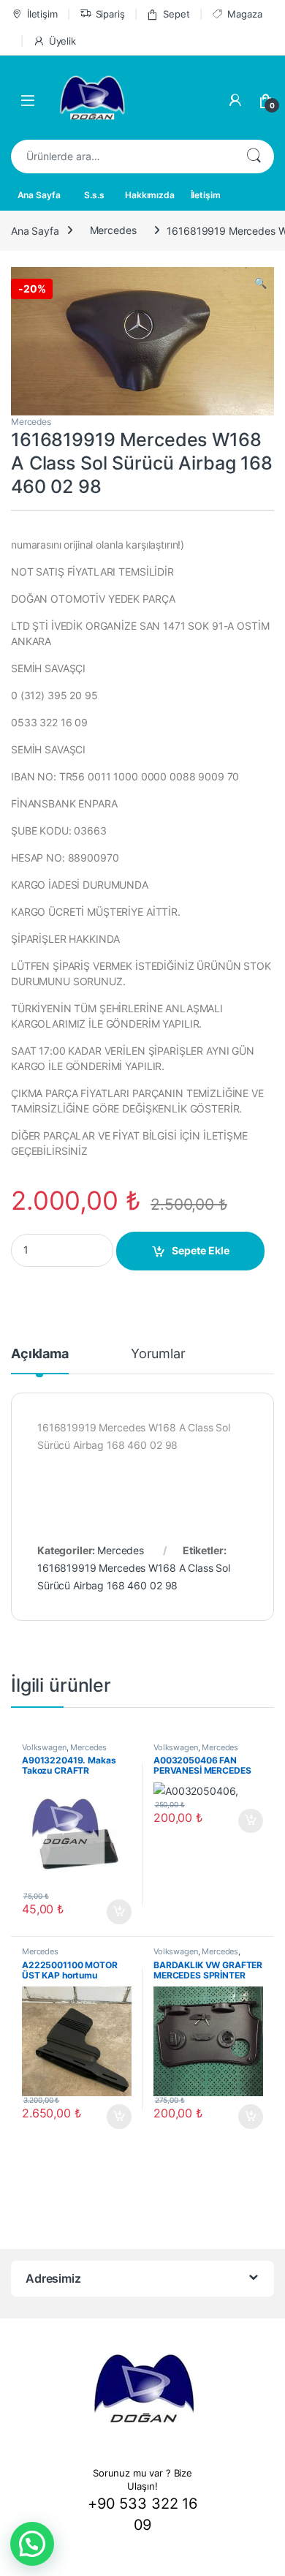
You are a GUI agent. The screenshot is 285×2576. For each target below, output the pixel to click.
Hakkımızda (150, 195)
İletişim (42, 14)
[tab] (40, 1360)
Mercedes (113, 230)
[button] (32, 2544)
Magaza (244, 14)
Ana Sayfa (39, 195)
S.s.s (94, 195)
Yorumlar (158, 1354)
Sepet (176, 14)
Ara (254, 157)
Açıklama (40, 1354)
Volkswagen (44, 1747)
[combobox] (122, 157)
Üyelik (62, 41)
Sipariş (110, 14)
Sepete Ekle (201, 1250)
